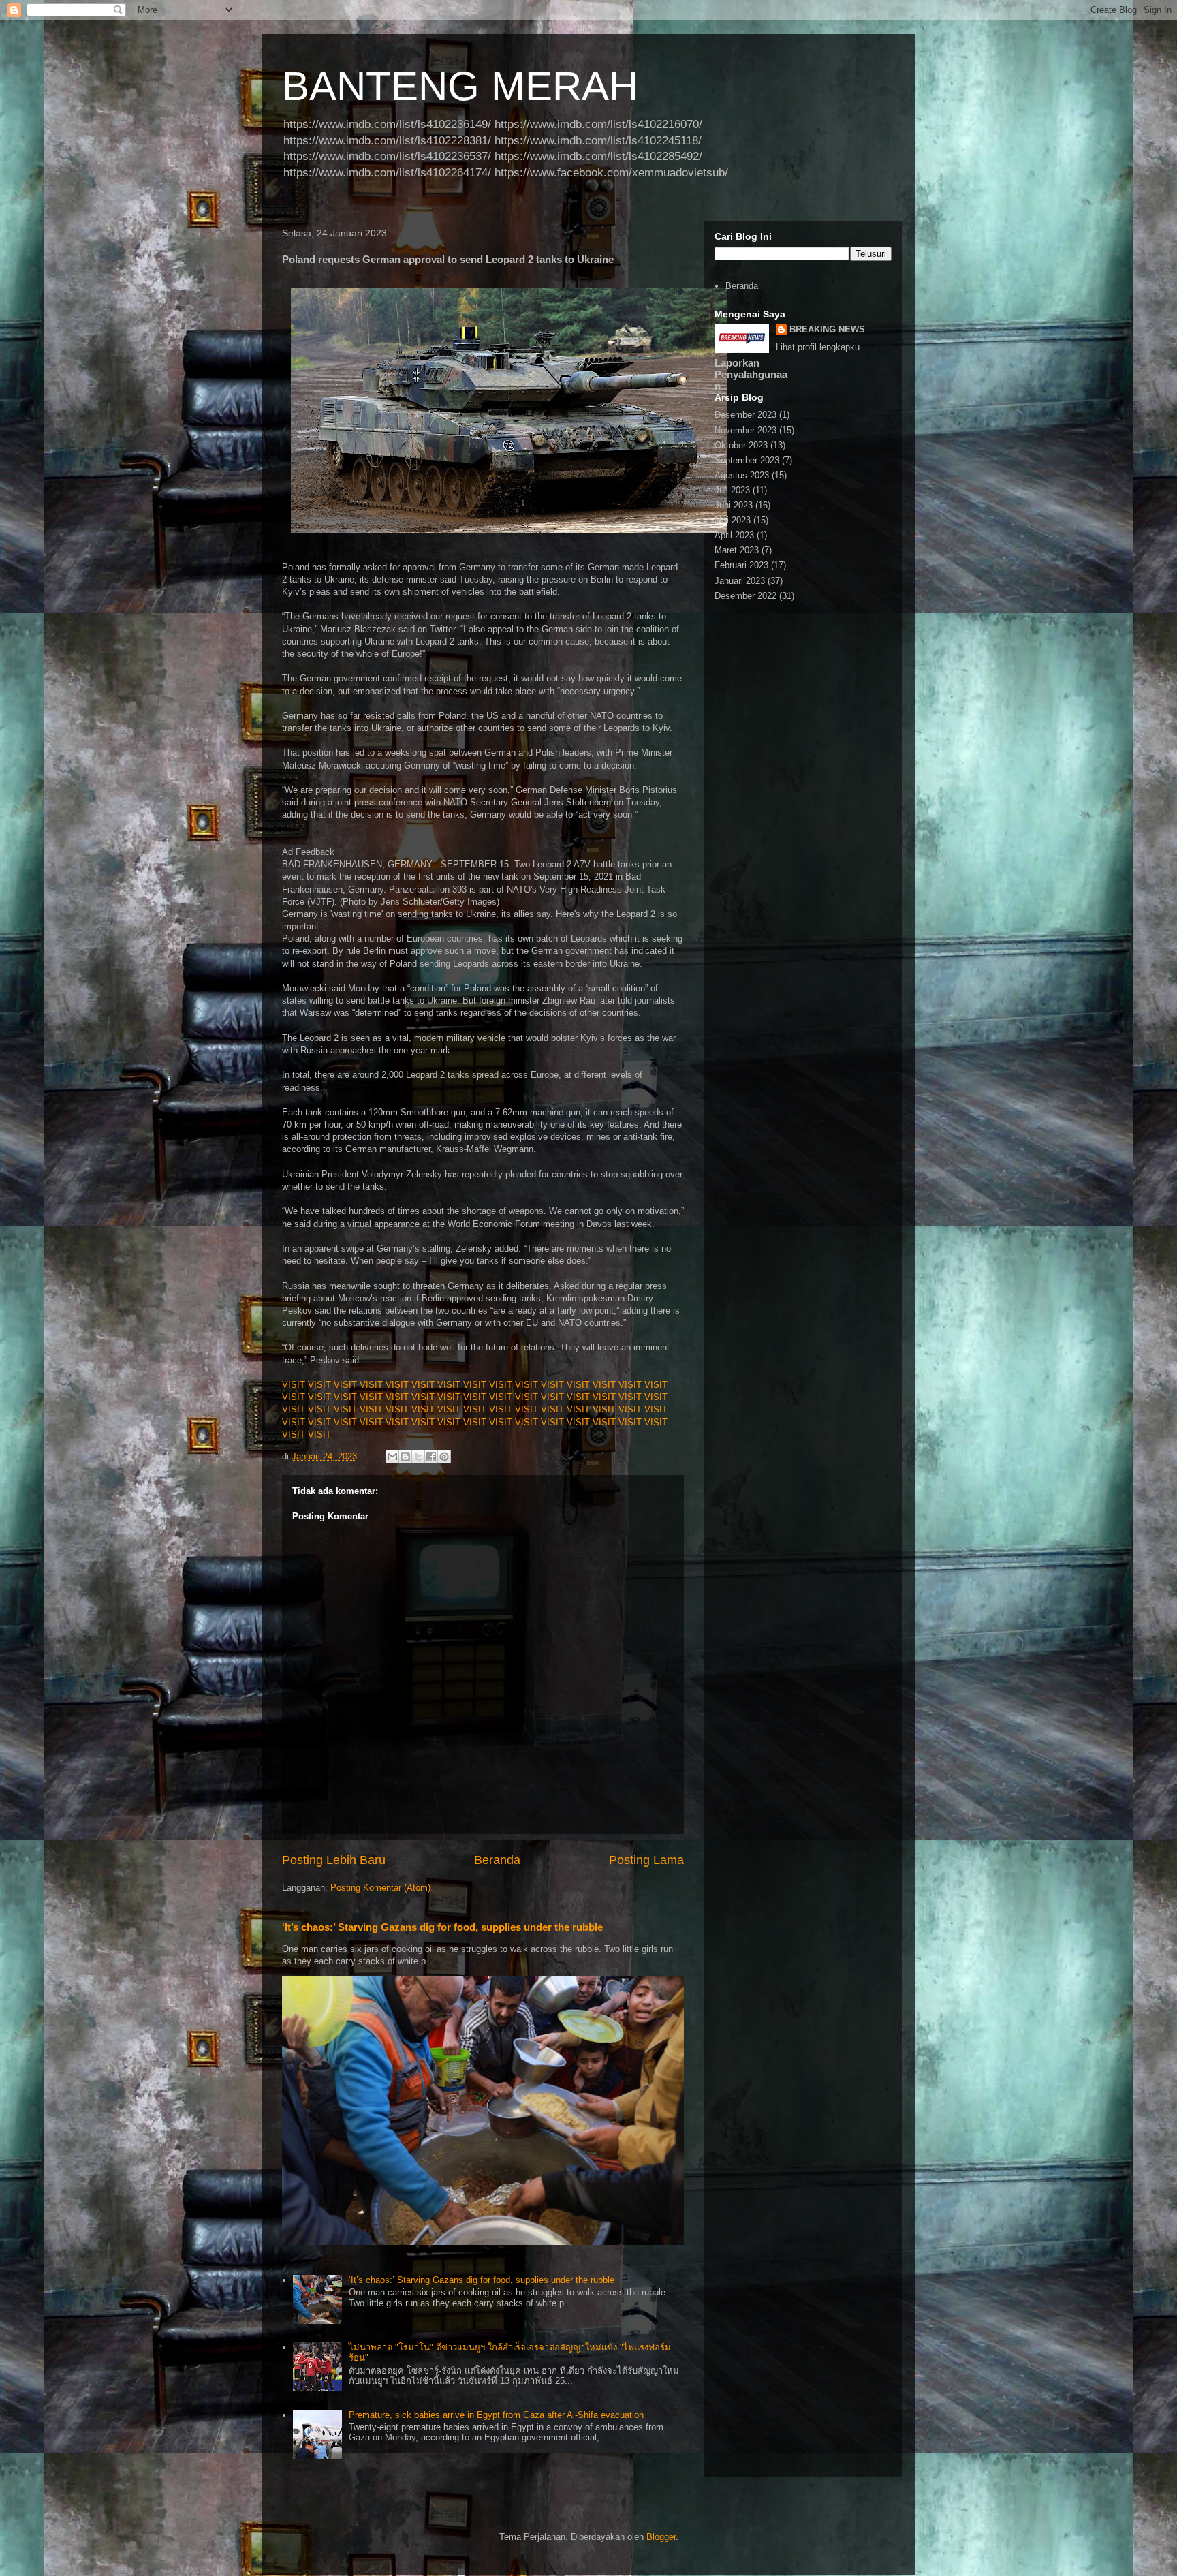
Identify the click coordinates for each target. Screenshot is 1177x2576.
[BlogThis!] (405, 1457)
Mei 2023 (733, 520)
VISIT (294, 1385)
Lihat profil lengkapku (818, 347)
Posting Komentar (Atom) (380, 1888)
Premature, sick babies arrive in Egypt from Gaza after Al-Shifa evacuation (496, 2415)
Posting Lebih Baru (334, 1860)
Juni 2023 (734, 505)
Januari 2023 (740, 581)
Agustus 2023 (742, 475)
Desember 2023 (746, 415)
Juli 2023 (732, 490)
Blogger (661, 2537)
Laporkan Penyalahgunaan (751, 374)
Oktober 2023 (741, 445)
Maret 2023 (737, 550)
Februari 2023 (741, 565)
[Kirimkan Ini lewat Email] (392, 1457)
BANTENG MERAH (460, 86)
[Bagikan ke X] (418, 1457)
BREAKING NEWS (827, 329)
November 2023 (746, 430)
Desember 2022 (746, 596)
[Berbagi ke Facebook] (431, 1457)
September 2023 (747, 460)
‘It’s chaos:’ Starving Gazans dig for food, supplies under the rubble (442, 1927)
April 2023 (734, 535)
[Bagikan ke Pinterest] (444, 1457)
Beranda (497, 1860)
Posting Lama (646, 1860)
